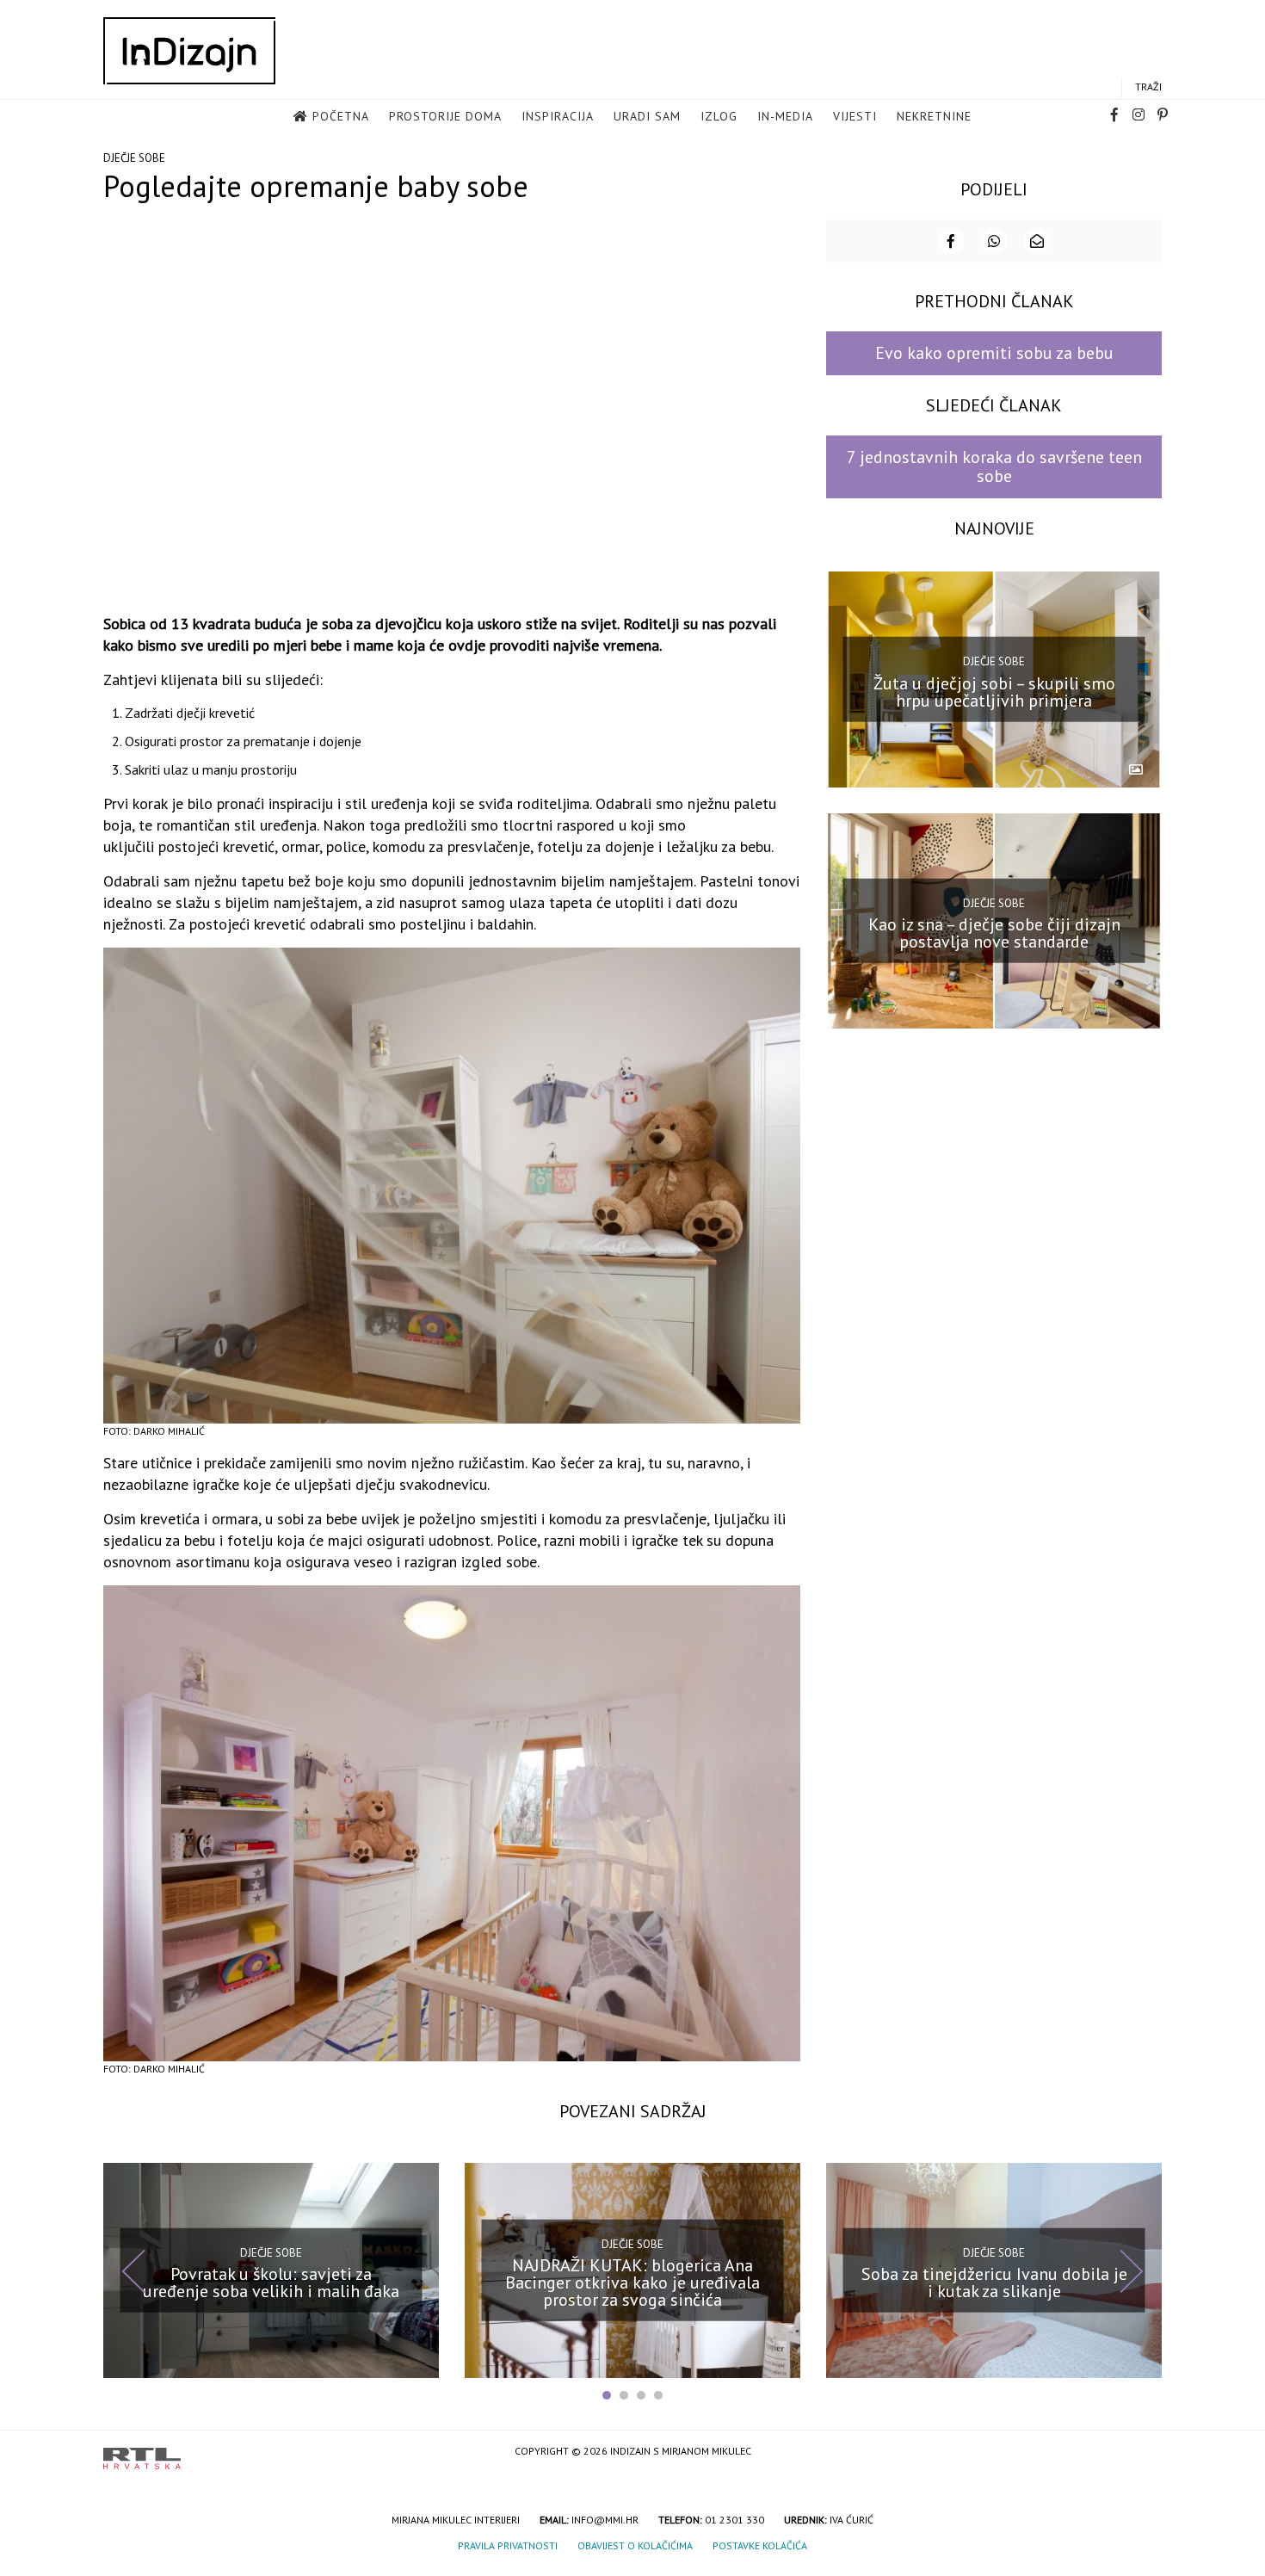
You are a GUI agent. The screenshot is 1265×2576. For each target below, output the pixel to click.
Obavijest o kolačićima (635, 2545)
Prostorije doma (445, 116)
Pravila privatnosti (508, 2545)
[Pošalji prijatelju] (1037, 241)
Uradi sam (647, 116)
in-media (785, 116)
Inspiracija (558, 116)
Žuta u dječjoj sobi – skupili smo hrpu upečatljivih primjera (994, 691)
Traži (1148, 86)
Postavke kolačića (760, 2545)
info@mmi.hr (605, 2520)
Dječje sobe (134, 158)
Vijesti (855, 116)
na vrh (1145, 2452)
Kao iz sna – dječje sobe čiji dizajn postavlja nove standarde (994, 933)
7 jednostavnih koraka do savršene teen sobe (994, 466)
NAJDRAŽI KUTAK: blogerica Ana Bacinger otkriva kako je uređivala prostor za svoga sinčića (632, 2283)
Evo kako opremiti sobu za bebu (994, 353)
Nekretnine (934, 116)
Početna (341, 116)
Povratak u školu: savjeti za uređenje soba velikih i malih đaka (271, 2283)
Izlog (719, 116)
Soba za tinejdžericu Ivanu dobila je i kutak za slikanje (994, 2283)
